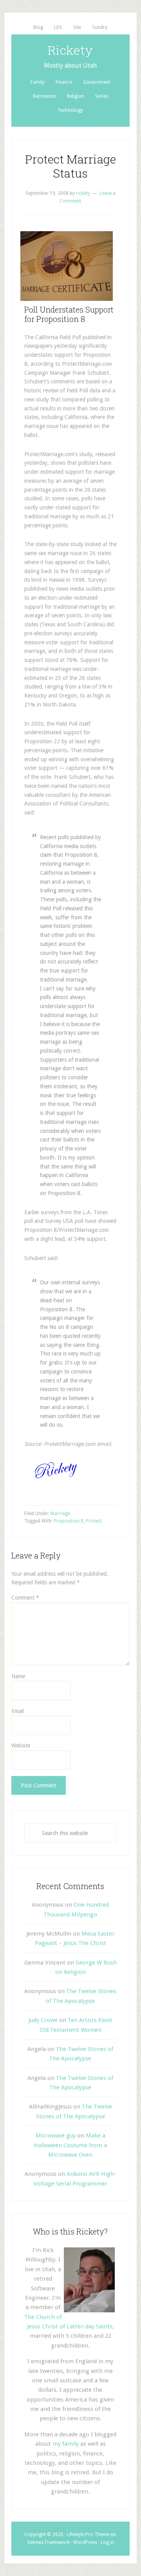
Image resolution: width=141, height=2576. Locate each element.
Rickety (70, 50)
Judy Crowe (43, 2020)
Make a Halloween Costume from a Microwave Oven (70, 2145)
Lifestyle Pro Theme (88, 2535)
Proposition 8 (69, 1521)
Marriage (60, 1514)
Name (18, 1676)
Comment (25, 1598)
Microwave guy (56, 2136)
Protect (94, 1521)
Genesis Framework (48, 2542)
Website (21, 1745)
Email (18, 1711)
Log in (107, 2542)
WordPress (85, 2542)
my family (66, 2444)
